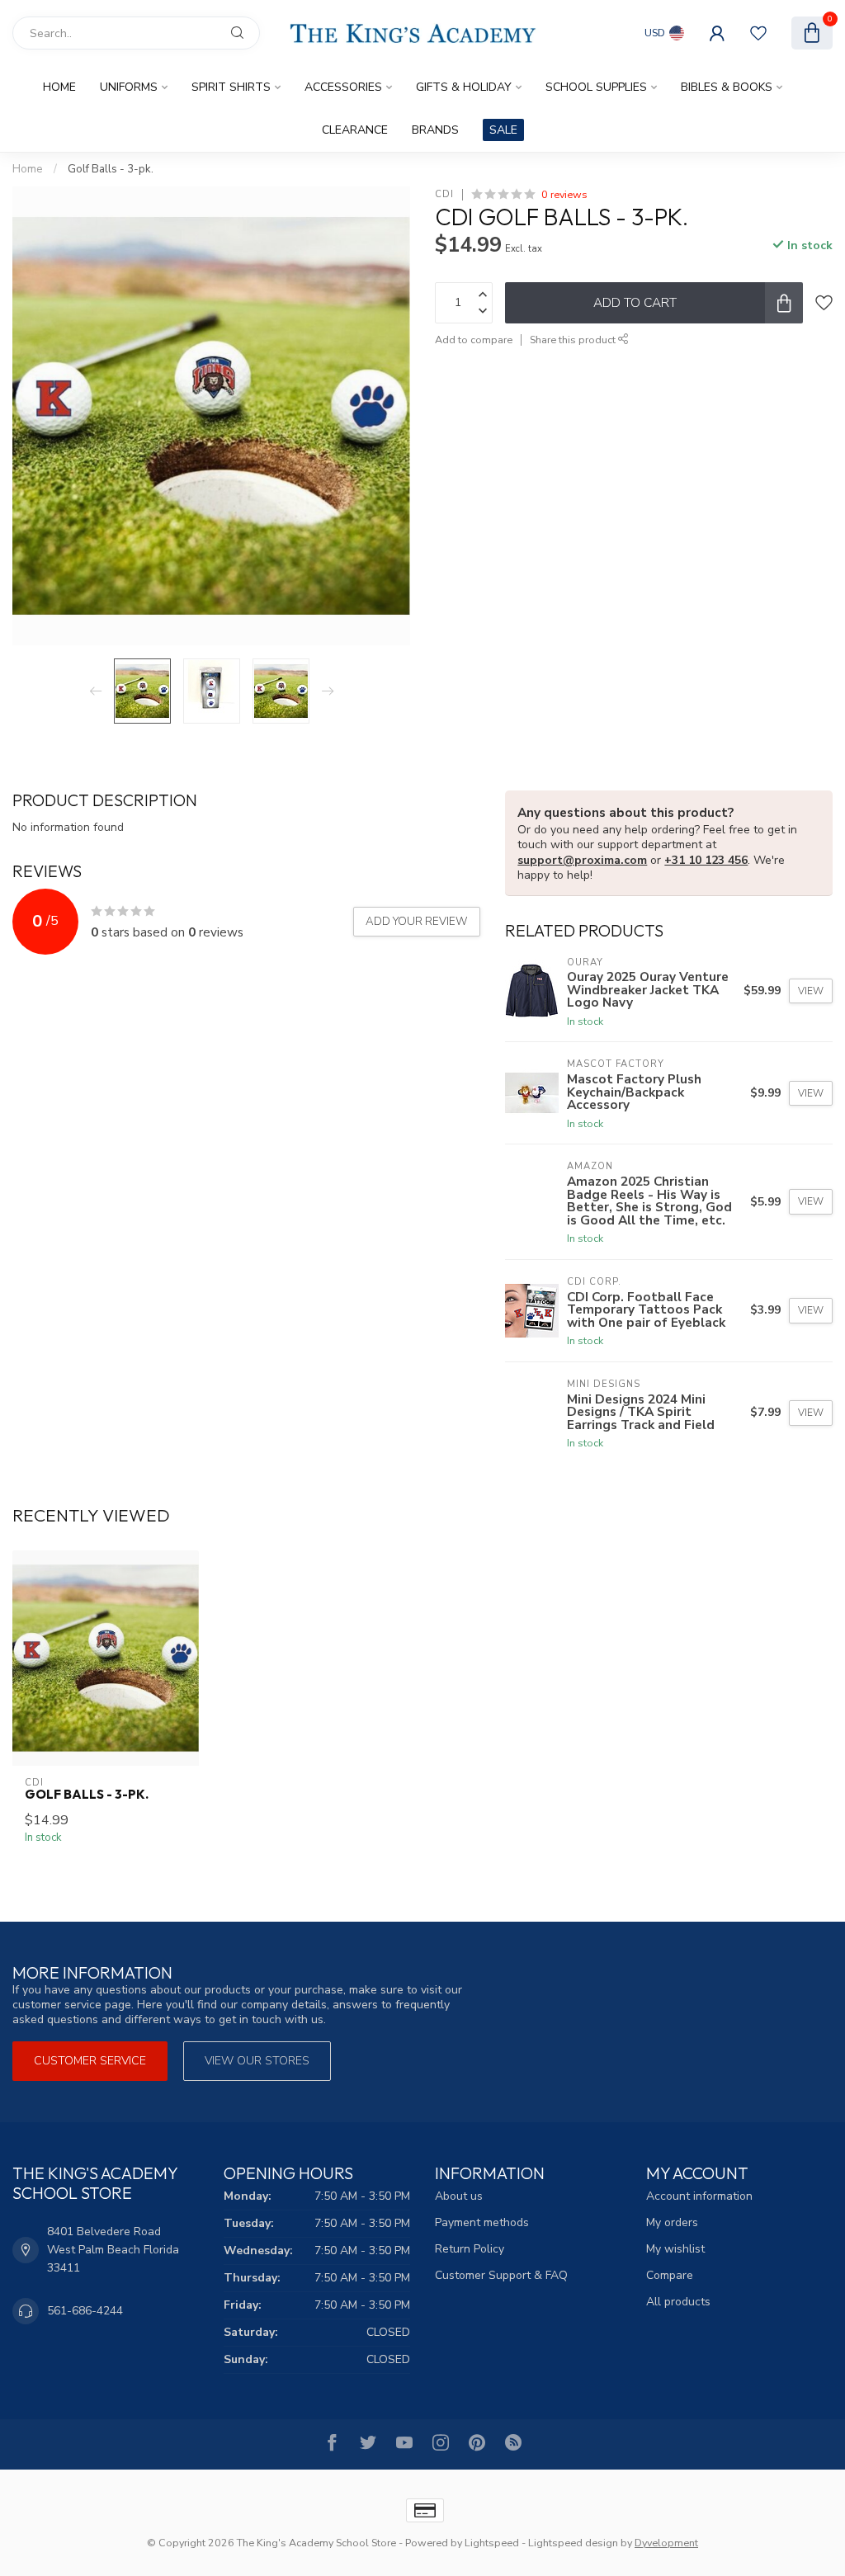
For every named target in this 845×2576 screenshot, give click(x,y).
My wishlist (675, 2249)
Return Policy (470, 2249)
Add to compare (474, 340)
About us (459, 2196)
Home (59, 87)
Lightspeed (492, 2543)
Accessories (343, 87)
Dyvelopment (666, 2543)
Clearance (355, 130)
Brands (435, 130)
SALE (503, 130)
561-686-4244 (85, 2311)
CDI (444, 194)
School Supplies (596, 87)
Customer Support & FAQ (501, 2275)
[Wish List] (758, 33)
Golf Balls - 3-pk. (111, 169)
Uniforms (129, 87)
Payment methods (482, 2222)
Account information (699, 2196)
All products (678, 2302)
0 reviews (564, 194)
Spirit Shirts (231, 87)
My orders (672, 2222)
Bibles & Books (727, 87)
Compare (670, 2275)
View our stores (257, 2061)
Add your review (417, 922)
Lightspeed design (573, 2543)
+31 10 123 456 (706, 860)
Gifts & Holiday (464, 87)
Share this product (574, 340)
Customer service (90, 2061)
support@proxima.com (582, 860)
